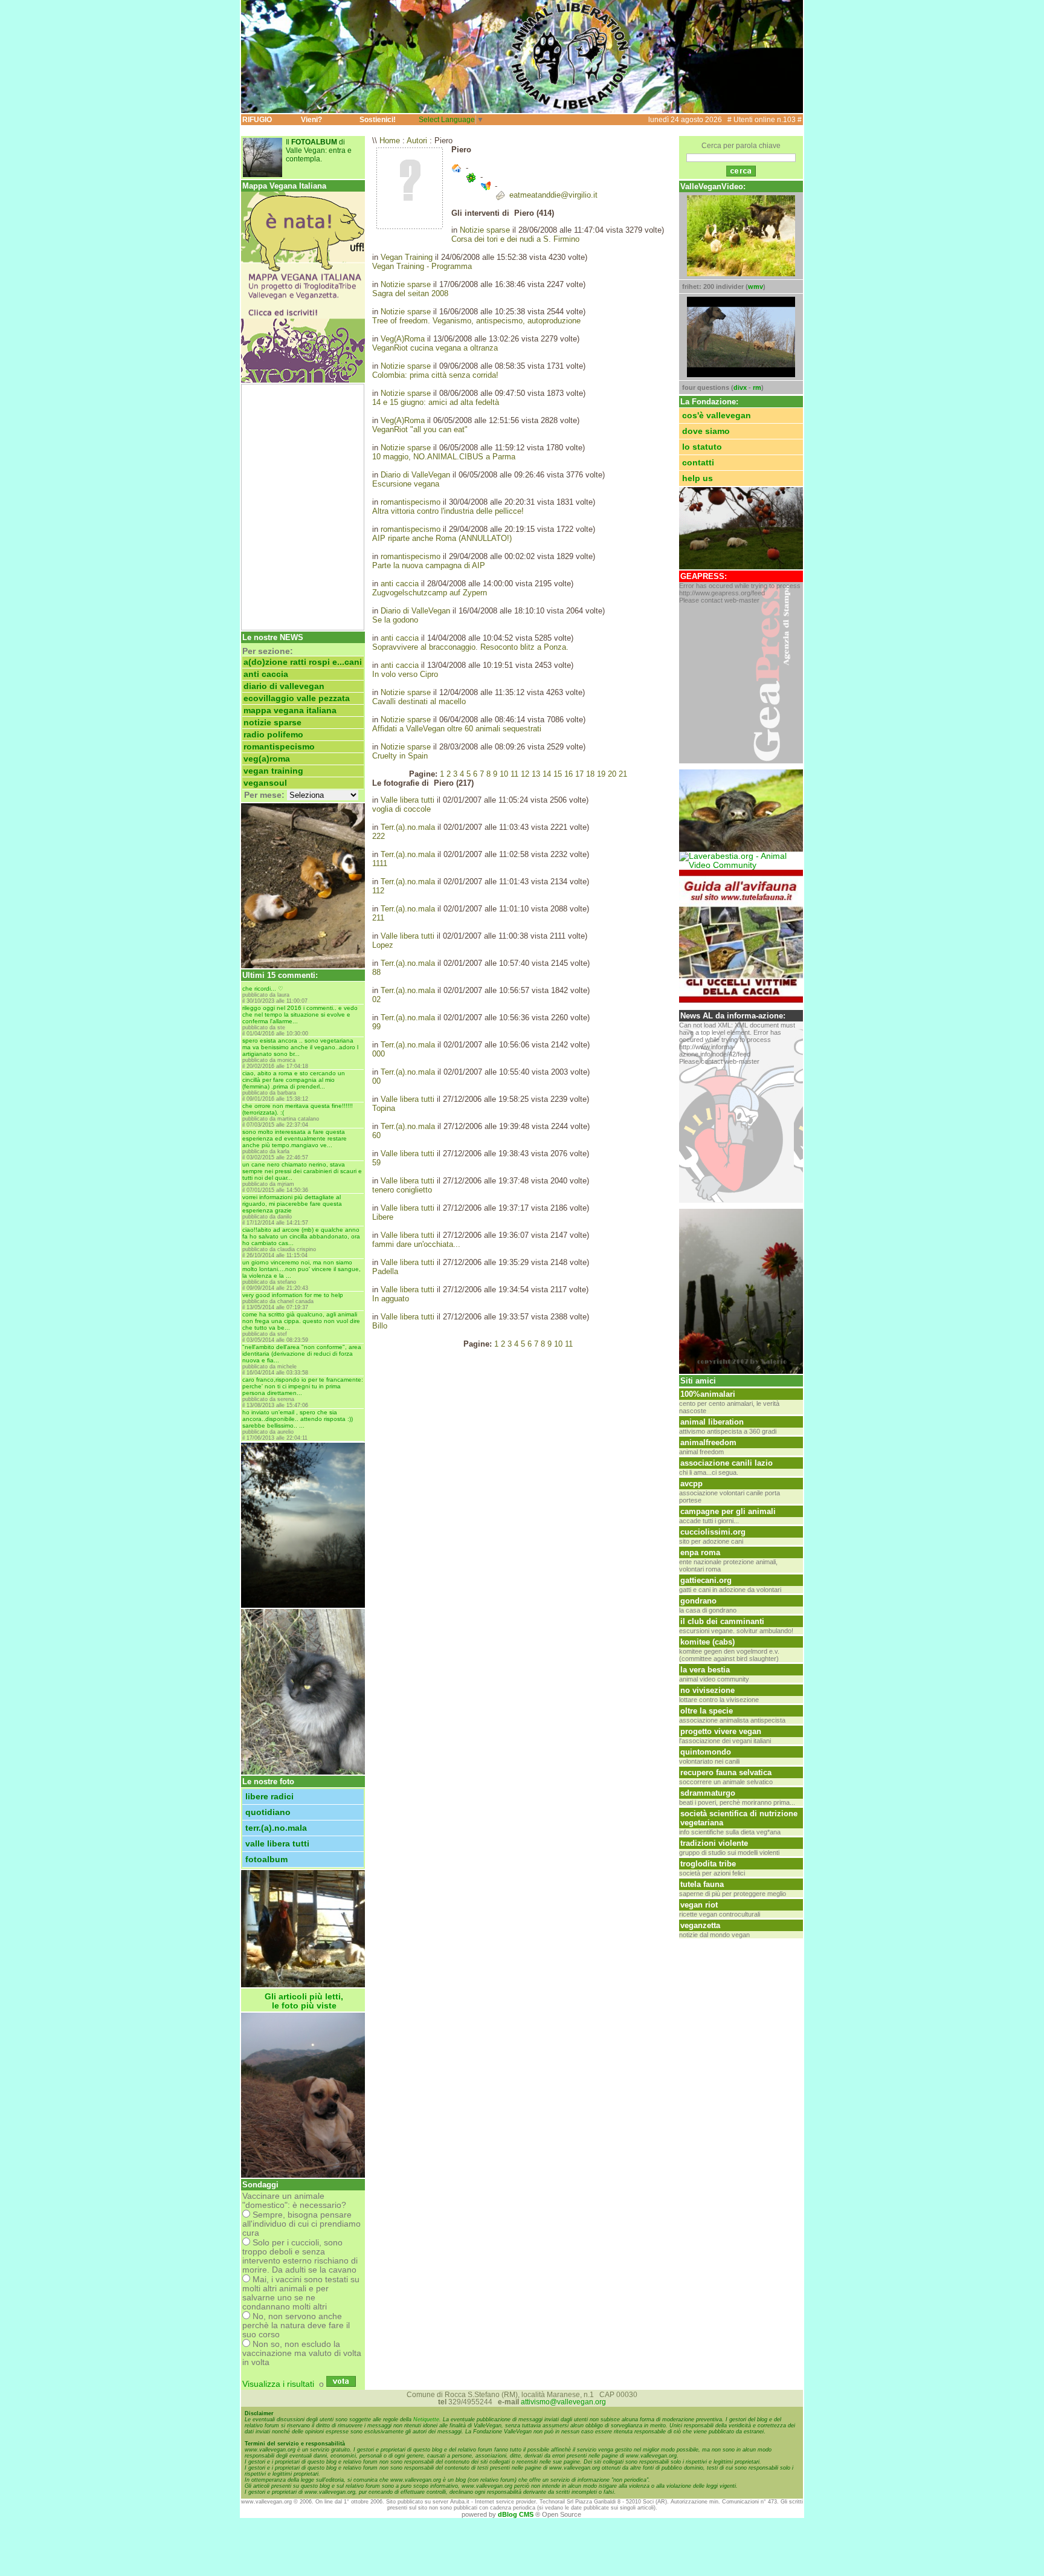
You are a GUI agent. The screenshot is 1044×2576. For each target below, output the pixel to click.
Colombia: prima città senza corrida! (435, 375)
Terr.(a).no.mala (276, 1828)
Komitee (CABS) (707, 1642)
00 (376, 1081)
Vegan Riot (699, 1905)
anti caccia (266, 674)
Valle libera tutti (277, 1844)
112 (378, 891)
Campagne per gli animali (728, 1511)
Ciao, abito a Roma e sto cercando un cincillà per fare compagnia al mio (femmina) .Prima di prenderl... (294, 1080)
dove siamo (706, 431)
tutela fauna (702, 1884)
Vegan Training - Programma (422, 266)
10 (504, 774)
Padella (385, 1271)
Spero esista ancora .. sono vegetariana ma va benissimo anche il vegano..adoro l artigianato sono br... (300, 1047)
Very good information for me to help (293, 1295)
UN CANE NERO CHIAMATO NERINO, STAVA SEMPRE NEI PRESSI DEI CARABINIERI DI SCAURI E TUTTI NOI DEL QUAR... (302, 1171)
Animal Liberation (712, 1422)
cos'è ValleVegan (717, 416)
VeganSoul (265, 783)
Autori (417, 141)
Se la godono (395, 620)
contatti (698, 463)
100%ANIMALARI (708, 1394)
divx (740, 387)
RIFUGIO (257, 120)
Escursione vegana (406, 484)
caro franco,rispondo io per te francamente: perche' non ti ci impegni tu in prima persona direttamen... (303, 1386)
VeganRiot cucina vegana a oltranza (435, 348)
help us (698, 478)
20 (612, 774)
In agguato (391, 1299)
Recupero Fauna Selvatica (726, 1772)
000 (379, 1054)
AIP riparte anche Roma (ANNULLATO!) (442, 538)
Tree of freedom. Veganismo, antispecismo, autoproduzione (476, 321)
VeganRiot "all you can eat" (420, 429)
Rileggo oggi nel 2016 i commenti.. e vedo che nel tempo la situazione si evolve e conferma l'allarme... (300, 1015)
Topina (384, 1108)
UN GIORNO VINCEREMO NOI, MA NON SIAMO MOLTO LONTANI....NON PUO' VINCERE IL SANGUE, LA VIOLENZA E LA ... (301, 1269)
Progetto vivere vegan (721, 1731)
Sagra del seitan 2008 (410, 293)
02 (376, 999)
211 (378, 918)
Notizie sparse (272, 723)
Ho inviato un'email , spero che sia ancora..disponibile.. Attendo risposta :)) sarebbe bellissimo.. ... (298, 1419)
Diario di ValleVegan (284, 686)
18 (590, 774)
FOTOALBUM (266, 1859)
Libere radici (269, 1797)
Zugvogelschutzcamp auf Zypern (430, 593)
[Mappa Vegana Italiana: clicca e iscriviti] (303, 380)
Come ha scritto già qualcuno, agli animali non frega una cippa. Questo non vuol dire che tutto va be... (301, 1321)
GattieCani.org (706, 1580)
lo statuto (702, 447)
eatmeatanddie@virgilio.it (553, 195)
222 (379, 836)
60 (376, 1135)
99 (376, 1027)
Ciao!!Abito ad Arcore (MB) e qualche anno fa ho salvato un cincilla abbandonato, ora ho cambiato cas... (301, 1236)
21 (623, 774)
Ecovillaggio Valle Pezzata (297, 698)
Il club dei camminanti (722, 1621)
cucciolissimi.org (713, 1532)
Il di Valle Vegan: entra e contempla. (319, 150)
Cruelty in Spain (400, 756)
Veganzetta (700, 1925)
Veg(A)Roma (267, 759)
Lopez (383, 945)
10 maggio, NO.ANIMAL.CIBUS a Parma (444, 457)
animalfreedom (708, 1442)
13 (536, 774)
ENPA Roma (700, 1552)
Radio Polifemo (273, 735)
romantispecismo (279, 747)
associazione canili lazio (727, 1463)
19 (601, 774)
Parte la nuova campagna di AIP (429, 565)
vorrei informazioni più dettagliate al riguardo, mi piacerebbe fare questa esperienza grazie (292, 1204)
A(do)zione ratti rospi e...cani (303, 662)
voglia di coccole (401, 809)
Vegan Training (273, 771)
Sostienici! (378, 120)
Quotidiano (268, 1812)
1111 (380, 863)
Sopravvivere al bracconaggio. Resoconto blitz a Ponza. (470, 647)
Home (390, 141)
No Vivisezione (707, 1690)
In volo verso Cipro (405, 674)
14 (547, 774)
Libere (383, 1217)
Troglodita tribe (708, 1864)
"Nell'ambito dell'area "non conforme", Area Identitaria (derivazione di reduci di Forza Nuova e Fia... (302, 1354)
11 (514, 774)
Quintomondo (706, 1752)
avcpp (691, 1484)
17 (579, 774)
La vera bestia (705, 1670)
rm (757, 387)
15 (558, 774)
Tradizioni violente (714, 1843)
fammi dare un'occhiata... (416, 1244)
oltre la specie (707, 1711)
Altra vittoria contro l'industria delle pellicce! (448, 511)
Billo (380, 1326)
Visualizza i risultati (278, 2384)
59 (376, 1163)
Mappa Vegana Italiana (290, 710)
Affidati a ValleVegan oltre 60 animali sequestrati (457, 729)
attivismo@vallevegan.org (563, 2402)
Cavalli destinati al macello (419, 701)
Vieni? (311, 120)
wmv (756, 286)
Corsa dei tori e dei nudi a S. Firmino (515, 239)
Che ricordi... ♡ (263, 989)
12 (525, 774)
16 (569, 774)
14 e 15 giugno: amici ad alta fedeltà (436, 402)
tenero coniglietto (402, 1190)
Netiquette (426, 2419)
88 (376, 972)
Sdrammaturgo (708, 1793)
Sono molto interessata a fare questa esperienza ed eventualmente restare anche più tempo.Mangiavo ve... (295, 1138)
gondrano (698, 1601)
